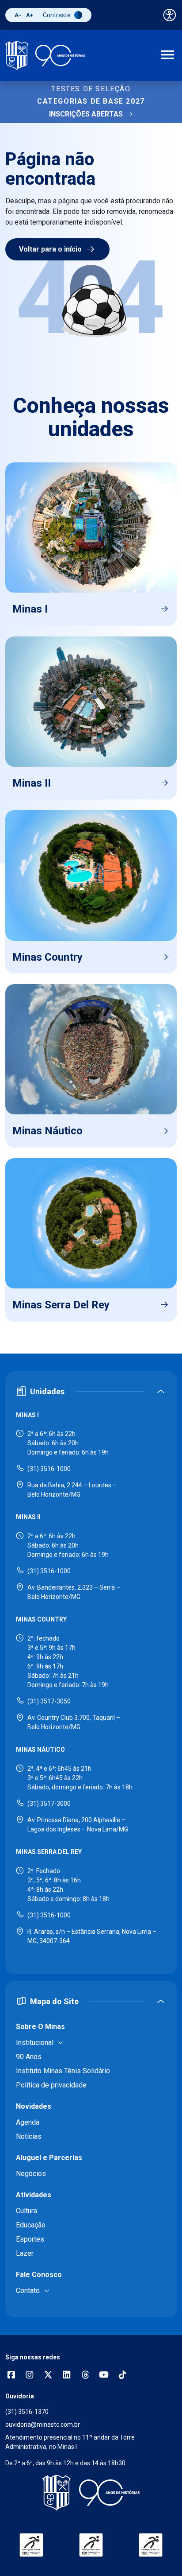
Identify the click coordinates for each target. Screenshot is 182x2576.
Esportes (30, 2239)
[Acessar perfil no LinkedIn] (67, 2376)
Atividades (34, 2195)
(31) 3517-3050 (49, 1701)
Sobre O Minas (40, 2027)
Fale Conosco (39, 2275)
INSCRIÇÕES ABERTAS (86, 114)
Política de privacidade (51, 2085)
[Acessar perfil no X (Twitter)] (48, 2376)
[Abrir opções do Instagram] (30, 2376)
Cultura (27, 2211)
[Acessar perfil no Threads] (85, 2376)
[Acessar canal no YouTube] (104, 2376)
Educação (31, 2225)
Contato (28, 2291)
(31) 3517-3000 (49, 1804)
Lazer (25, 2253)
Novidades (34, 2106)
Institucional (35, 2043)
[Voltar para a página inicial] (91, 2493)
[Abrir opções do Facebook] (11, 2376)
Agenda (28, 2122)
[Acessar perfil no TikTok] (122, 2376)
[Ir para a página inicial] (45, 56)
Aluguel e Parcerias (49, 2158)
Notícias (29, 2136)
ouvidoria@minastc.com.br (43, 2425)
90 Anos (29, 2057)
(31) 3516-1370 (27, 2412)
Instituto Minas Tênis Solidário (63, 2071)
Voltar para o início (50, 249)
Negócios (31, 2174)
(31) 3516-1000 (49, 1469)
